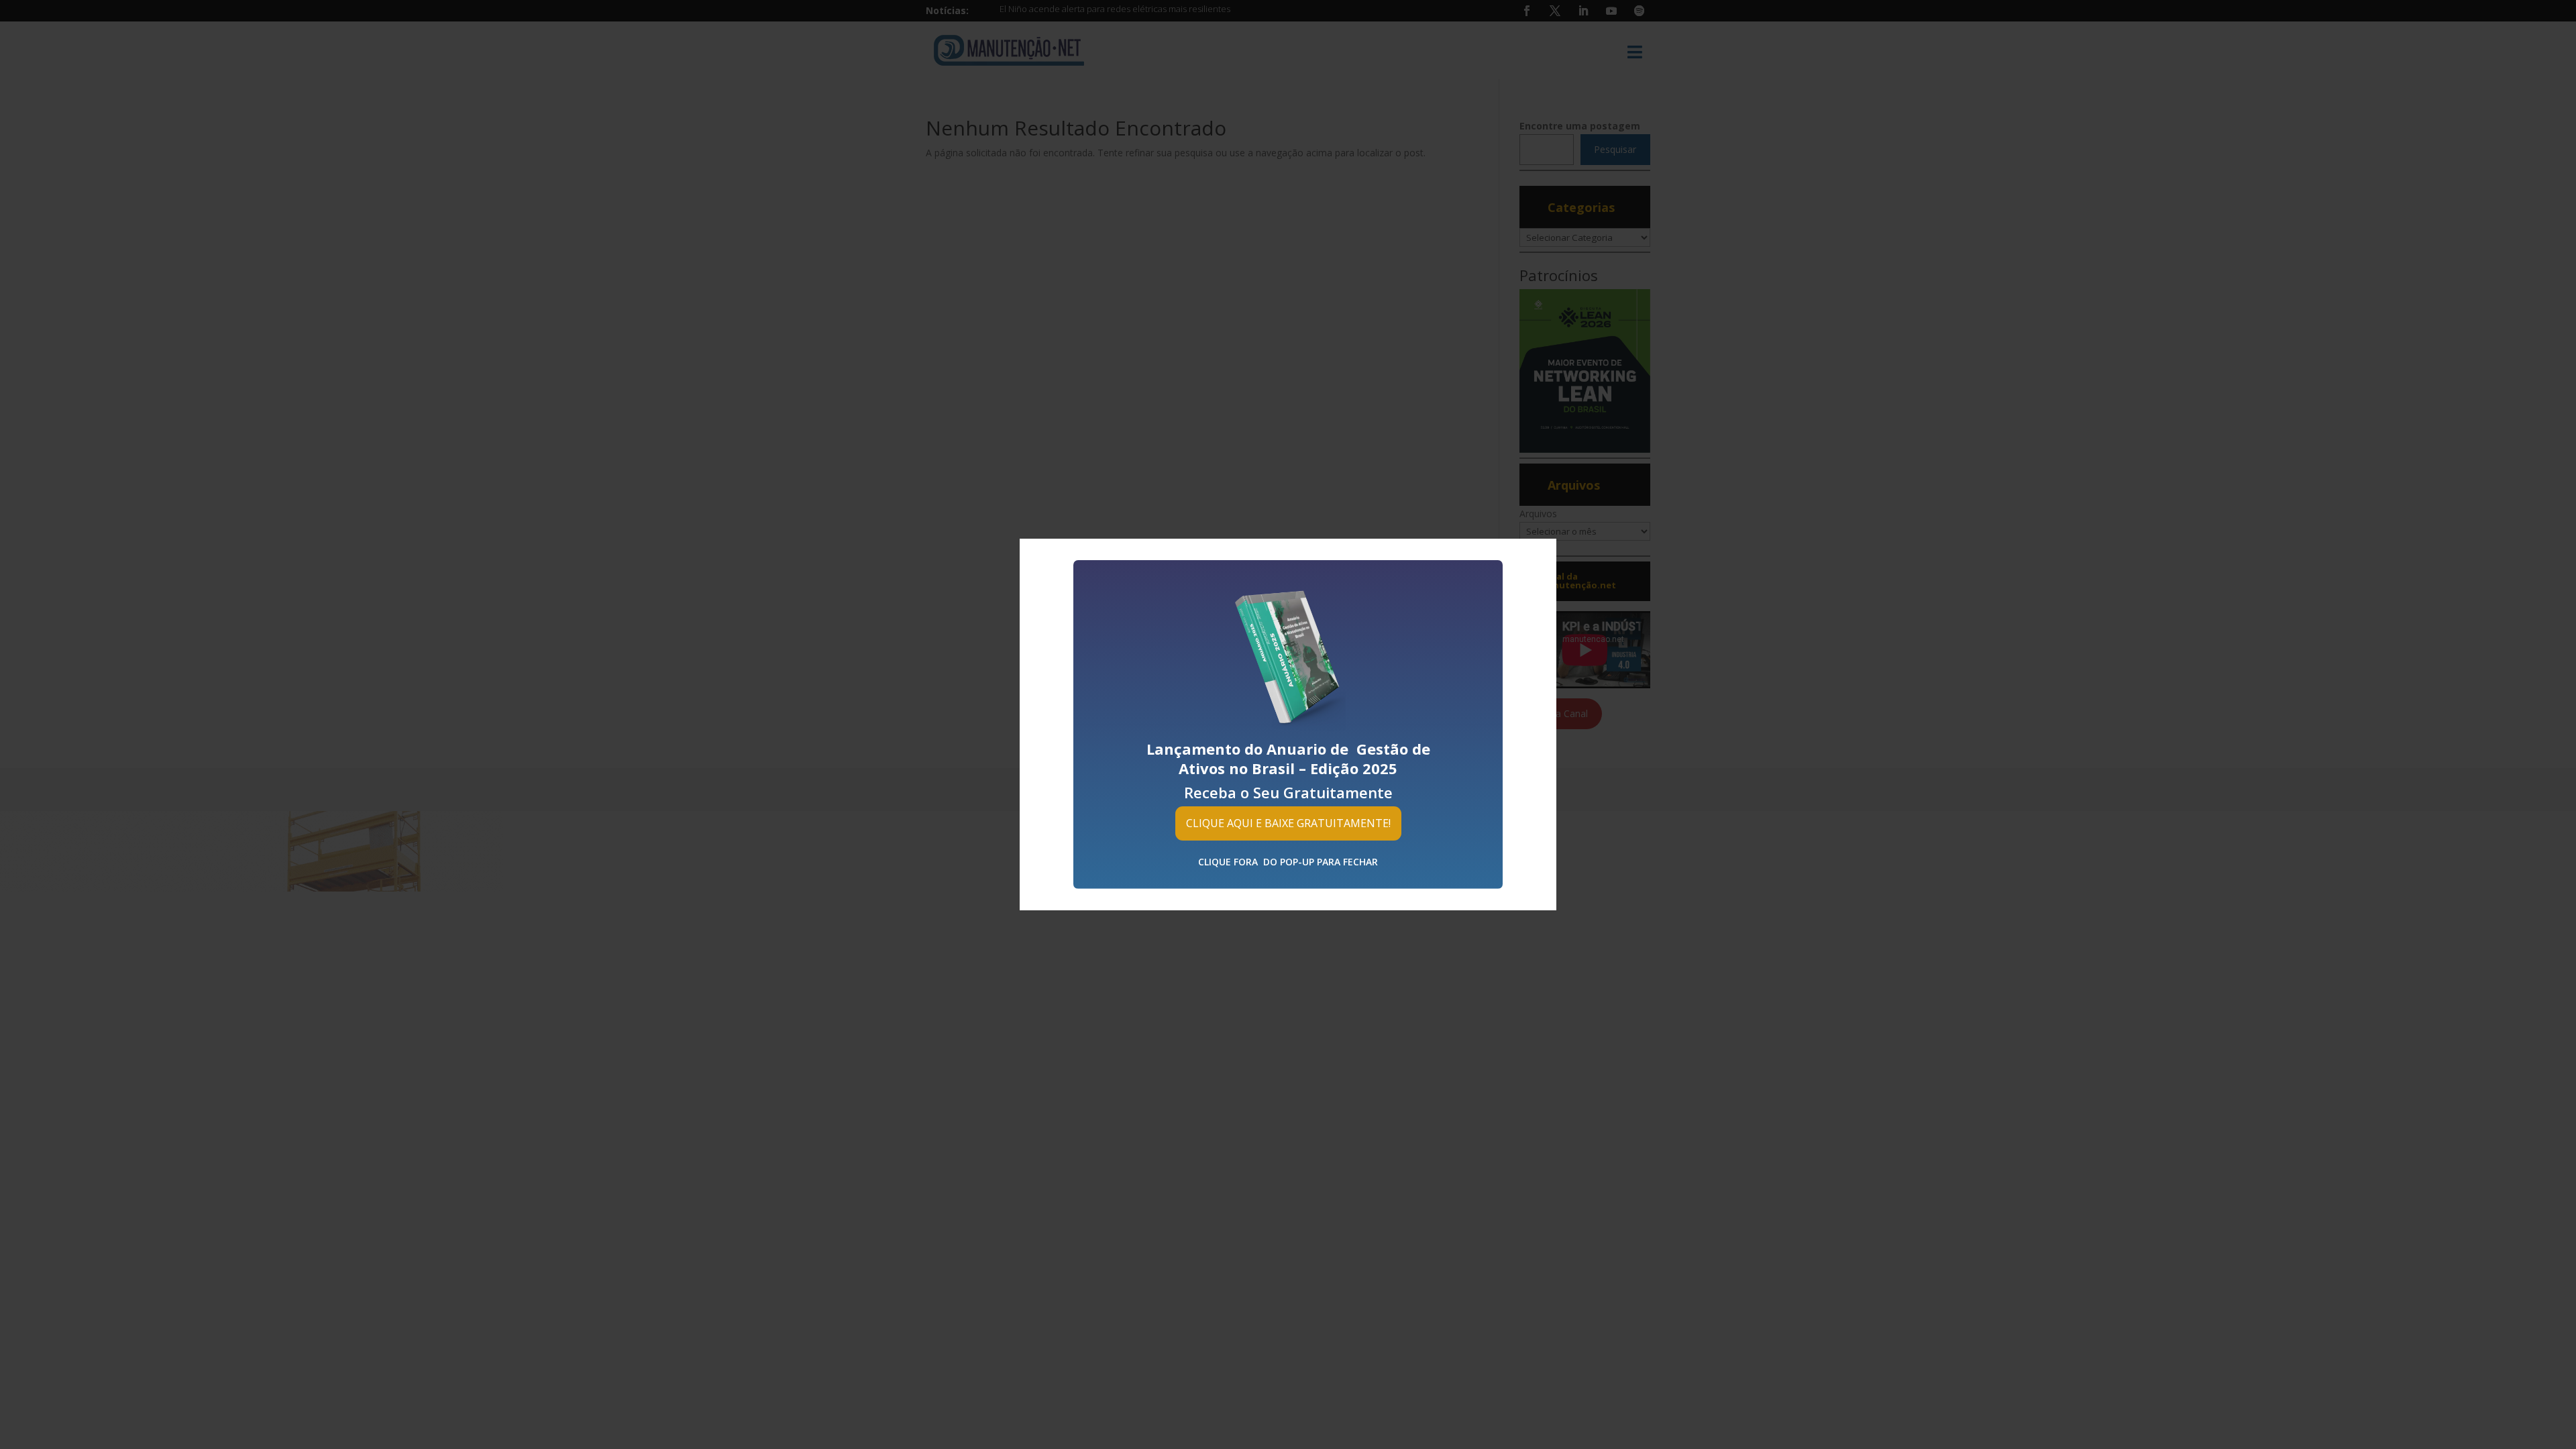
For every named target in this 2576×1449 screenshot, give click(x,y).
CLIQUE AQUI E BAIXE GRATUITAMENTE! (1288, 823)
